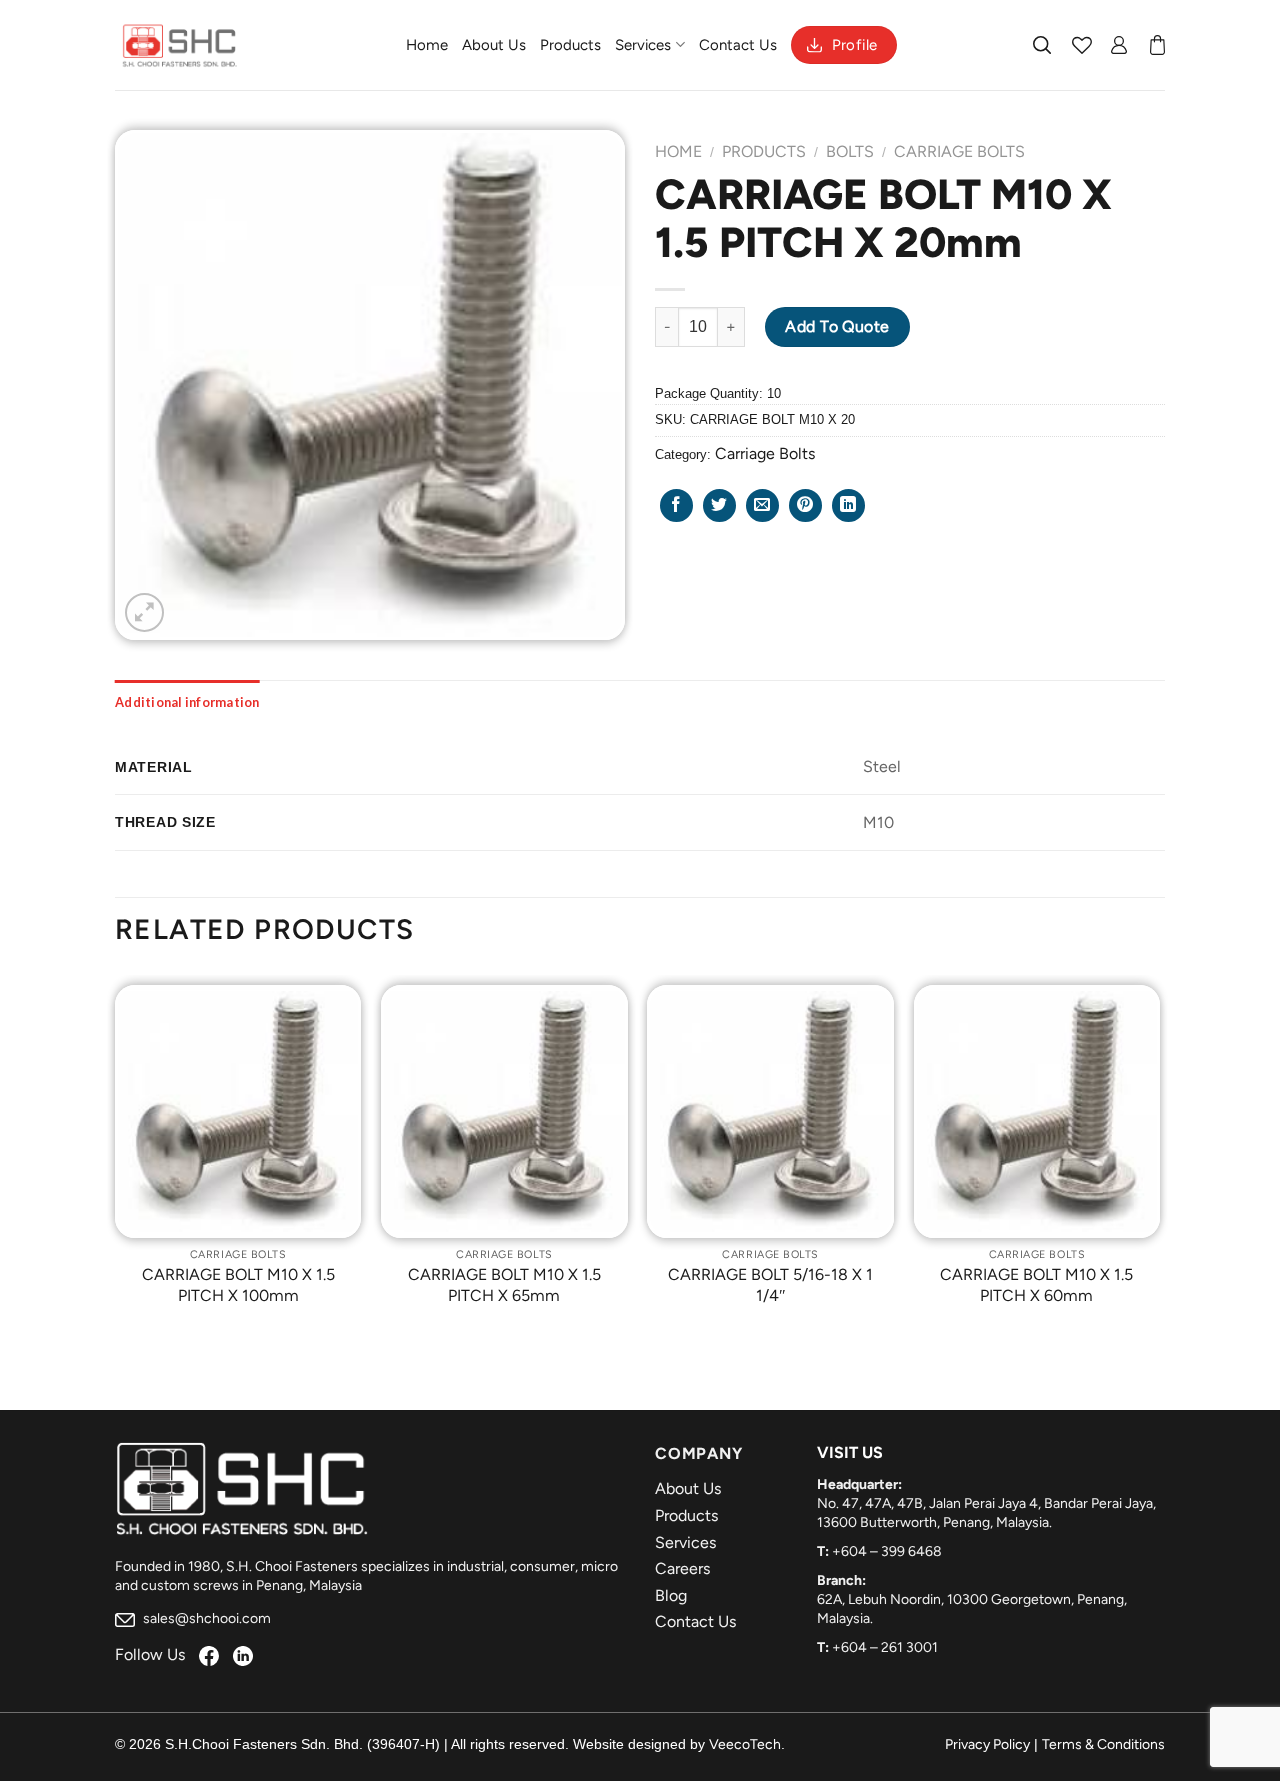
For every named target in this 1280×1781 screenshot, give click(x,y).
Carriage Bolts (959, 151)
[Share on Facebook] (676, 505)
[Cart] (1157, 45)
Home (427, 45)
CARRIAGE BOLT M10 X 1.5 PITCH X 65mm (504, 1285)
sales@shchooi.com (205, 1618)
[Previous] (116, 1160)
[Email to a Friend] (762, 505)
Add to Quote (837, 326)
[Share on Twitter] (719, 505)
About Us (494, 45)
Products (570, 45)
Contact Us (738, 45)
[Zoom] (144, 612)
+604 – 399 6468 (887, 1551)
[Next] (1159, 1160)
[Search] (1043, 45)
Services (643, 45)
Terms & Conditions (1103, 1744)
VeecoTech (745, 1744)
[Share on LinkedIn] (848, 505)
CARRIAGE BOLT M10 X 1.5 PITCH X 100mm (238, 1285)
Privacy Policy (987, 1744)
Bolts (850, 151)
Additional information (187, 702)
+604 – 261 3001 (885, 1647)
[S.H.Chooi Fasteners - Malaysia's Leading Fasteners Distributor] (180, 45)
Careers (682, 1568)
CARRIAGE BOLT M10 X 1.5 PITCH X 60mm (1036, 1285)
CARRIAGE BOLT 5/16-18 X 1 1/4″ (770, 1285)
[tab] (187, 702)
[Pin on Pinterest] (805, 505)
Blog (671, 1595)
